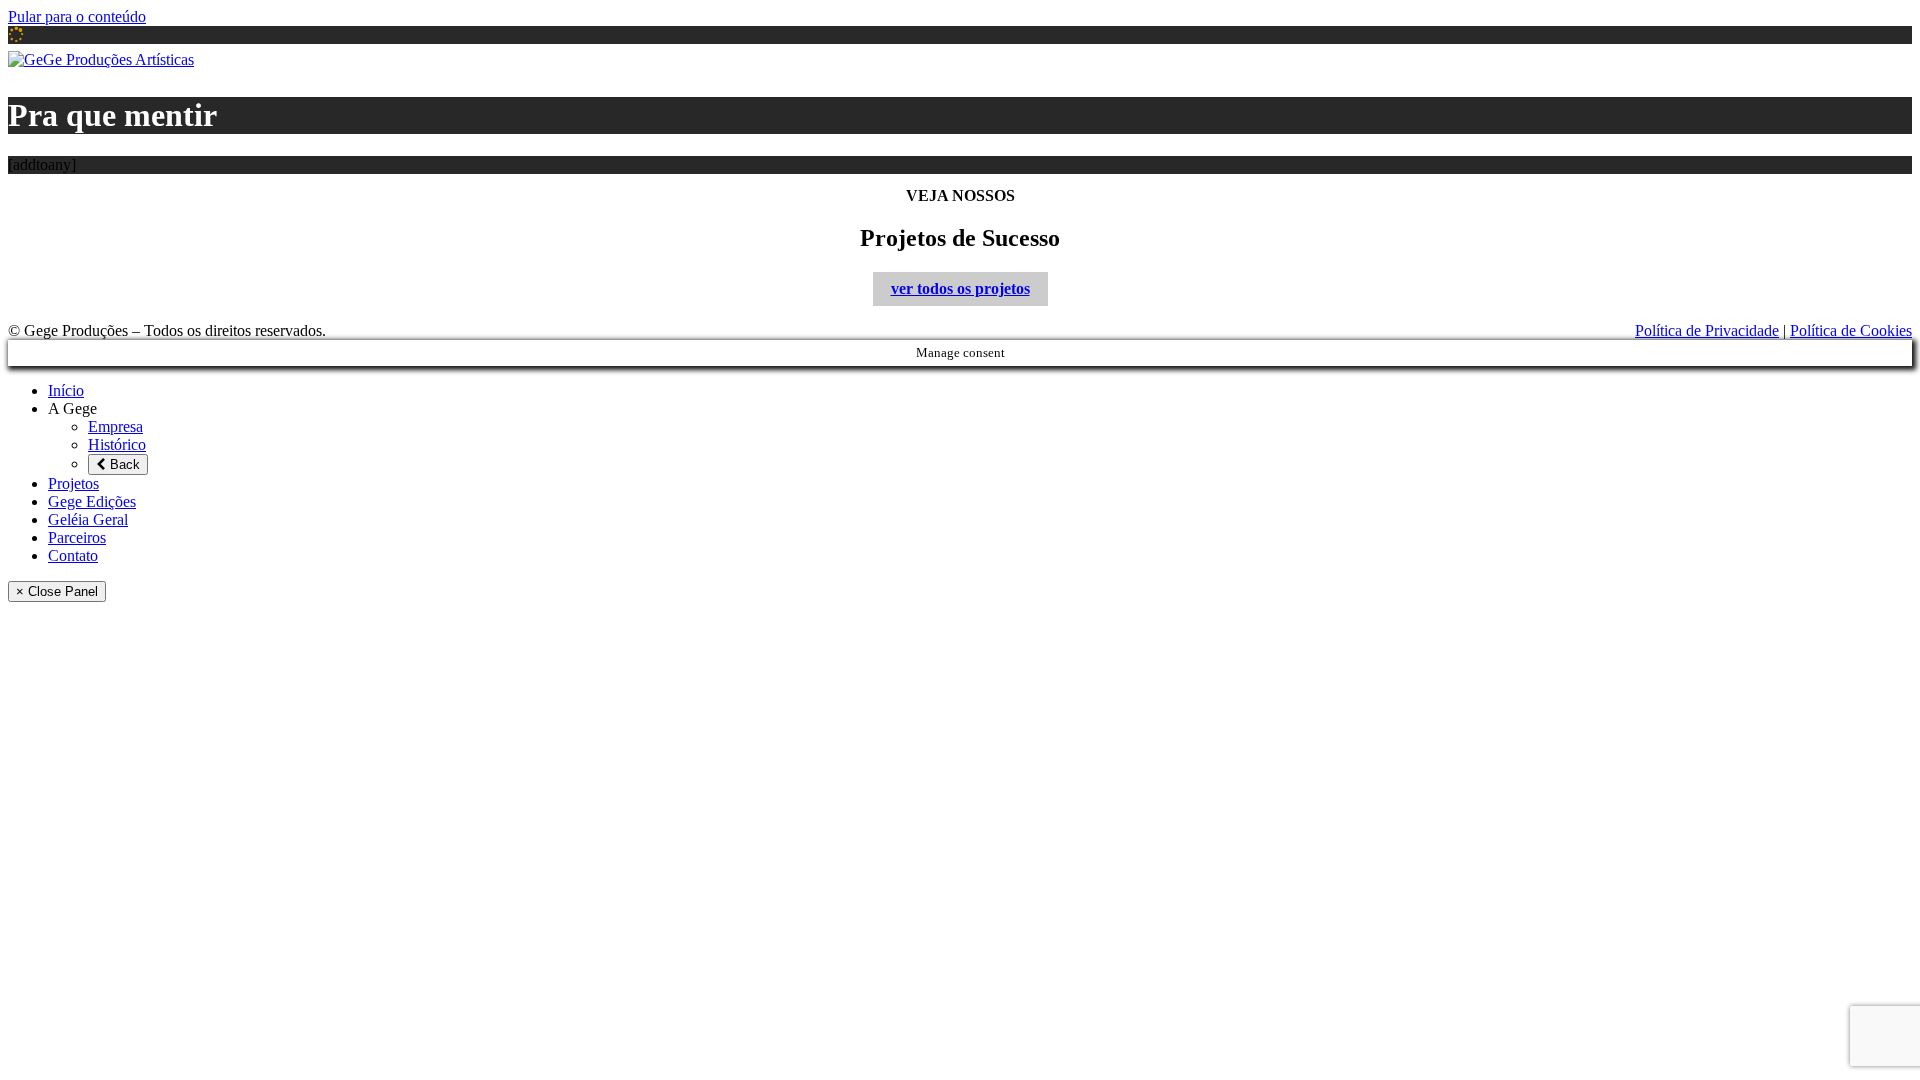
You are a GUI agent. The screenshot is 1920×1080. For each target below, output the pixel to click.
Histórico (1339, 117)
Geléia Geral (1639, 59)
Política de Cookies (1851, 330)
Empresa (1339, 84)
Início (1171, 59)
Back (123, 464)
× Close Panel (57, 591)
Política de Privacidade (1707, 330)
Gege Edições (1505, 59)
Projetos (1385, 59)
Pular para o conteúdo (77, 16)
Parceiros (1758, 59)
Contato (1862, 59)
